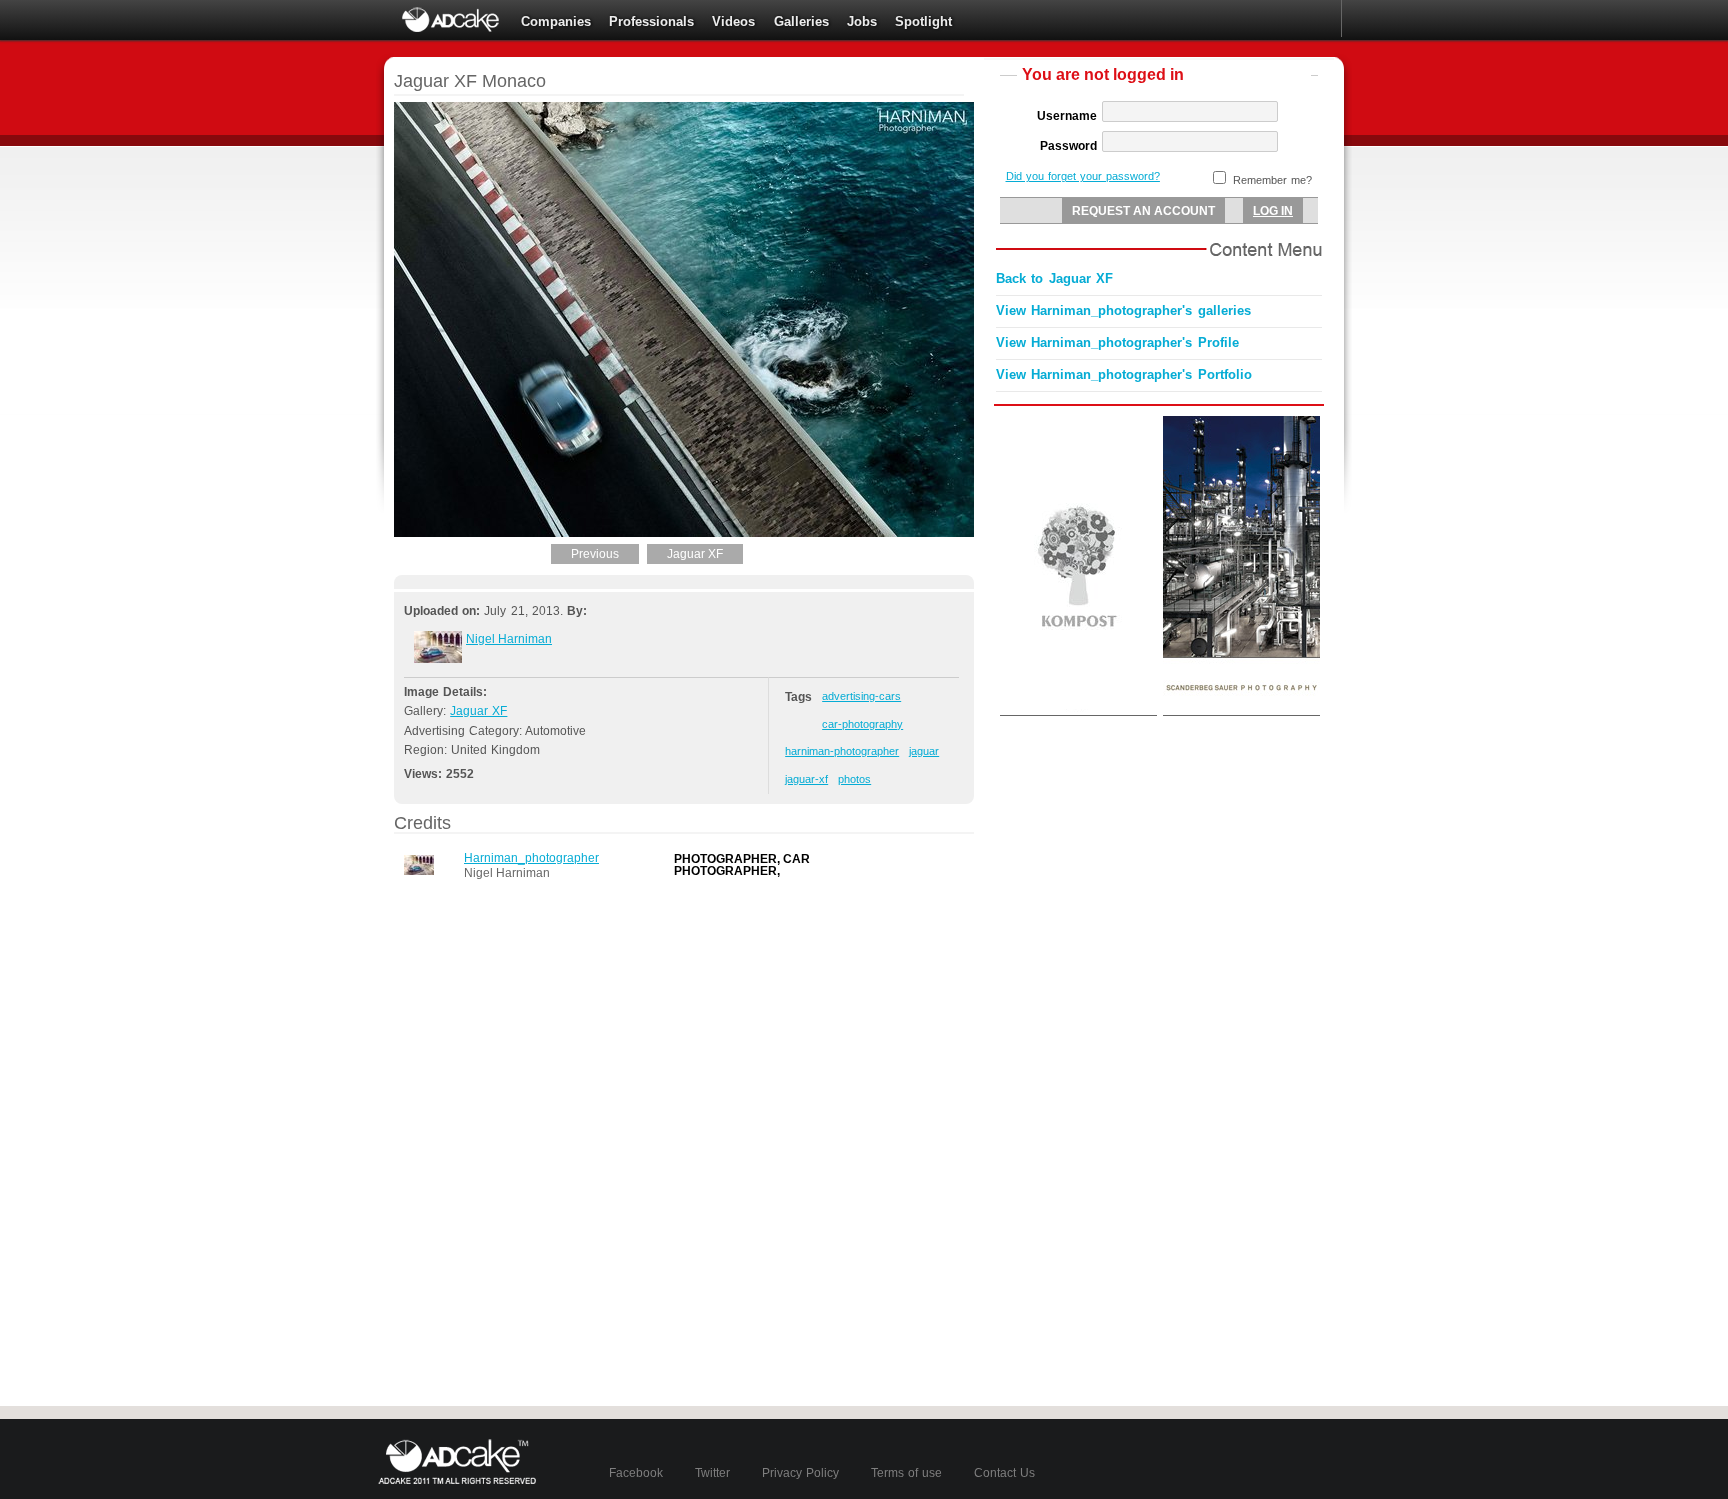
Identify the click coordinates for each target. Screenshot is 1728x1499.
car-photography (862, 724)
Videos (733, 21)
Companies (556, 21)
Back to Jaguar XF (1054, 278)
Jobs (862, 21)
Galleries (801, 21)
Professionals (651, 21)
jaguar (924, 751)
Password (1068, 146)
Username (1067, 116)
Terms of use (906, 1473)
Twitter (712, 1473)
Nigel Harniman (509, 639)
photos (854, 779)
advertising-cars (861, 696)
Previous (595, 554)
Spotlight (923, 21)
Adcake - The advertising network (452, 20)
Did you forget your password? (1083, 176)
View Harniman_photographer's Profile (1117, 342)
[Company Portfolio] (438, 659)
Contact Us (1004, 1473)
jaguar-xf (806, 779)
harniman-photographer (842, 751)
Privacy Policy (800, 1473)
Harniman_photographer (531, 858)
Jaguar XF (695, 554)
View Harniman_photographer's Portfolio (1124, 374)
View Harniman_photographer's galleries (1123, 310)
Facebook (636, 1473)
